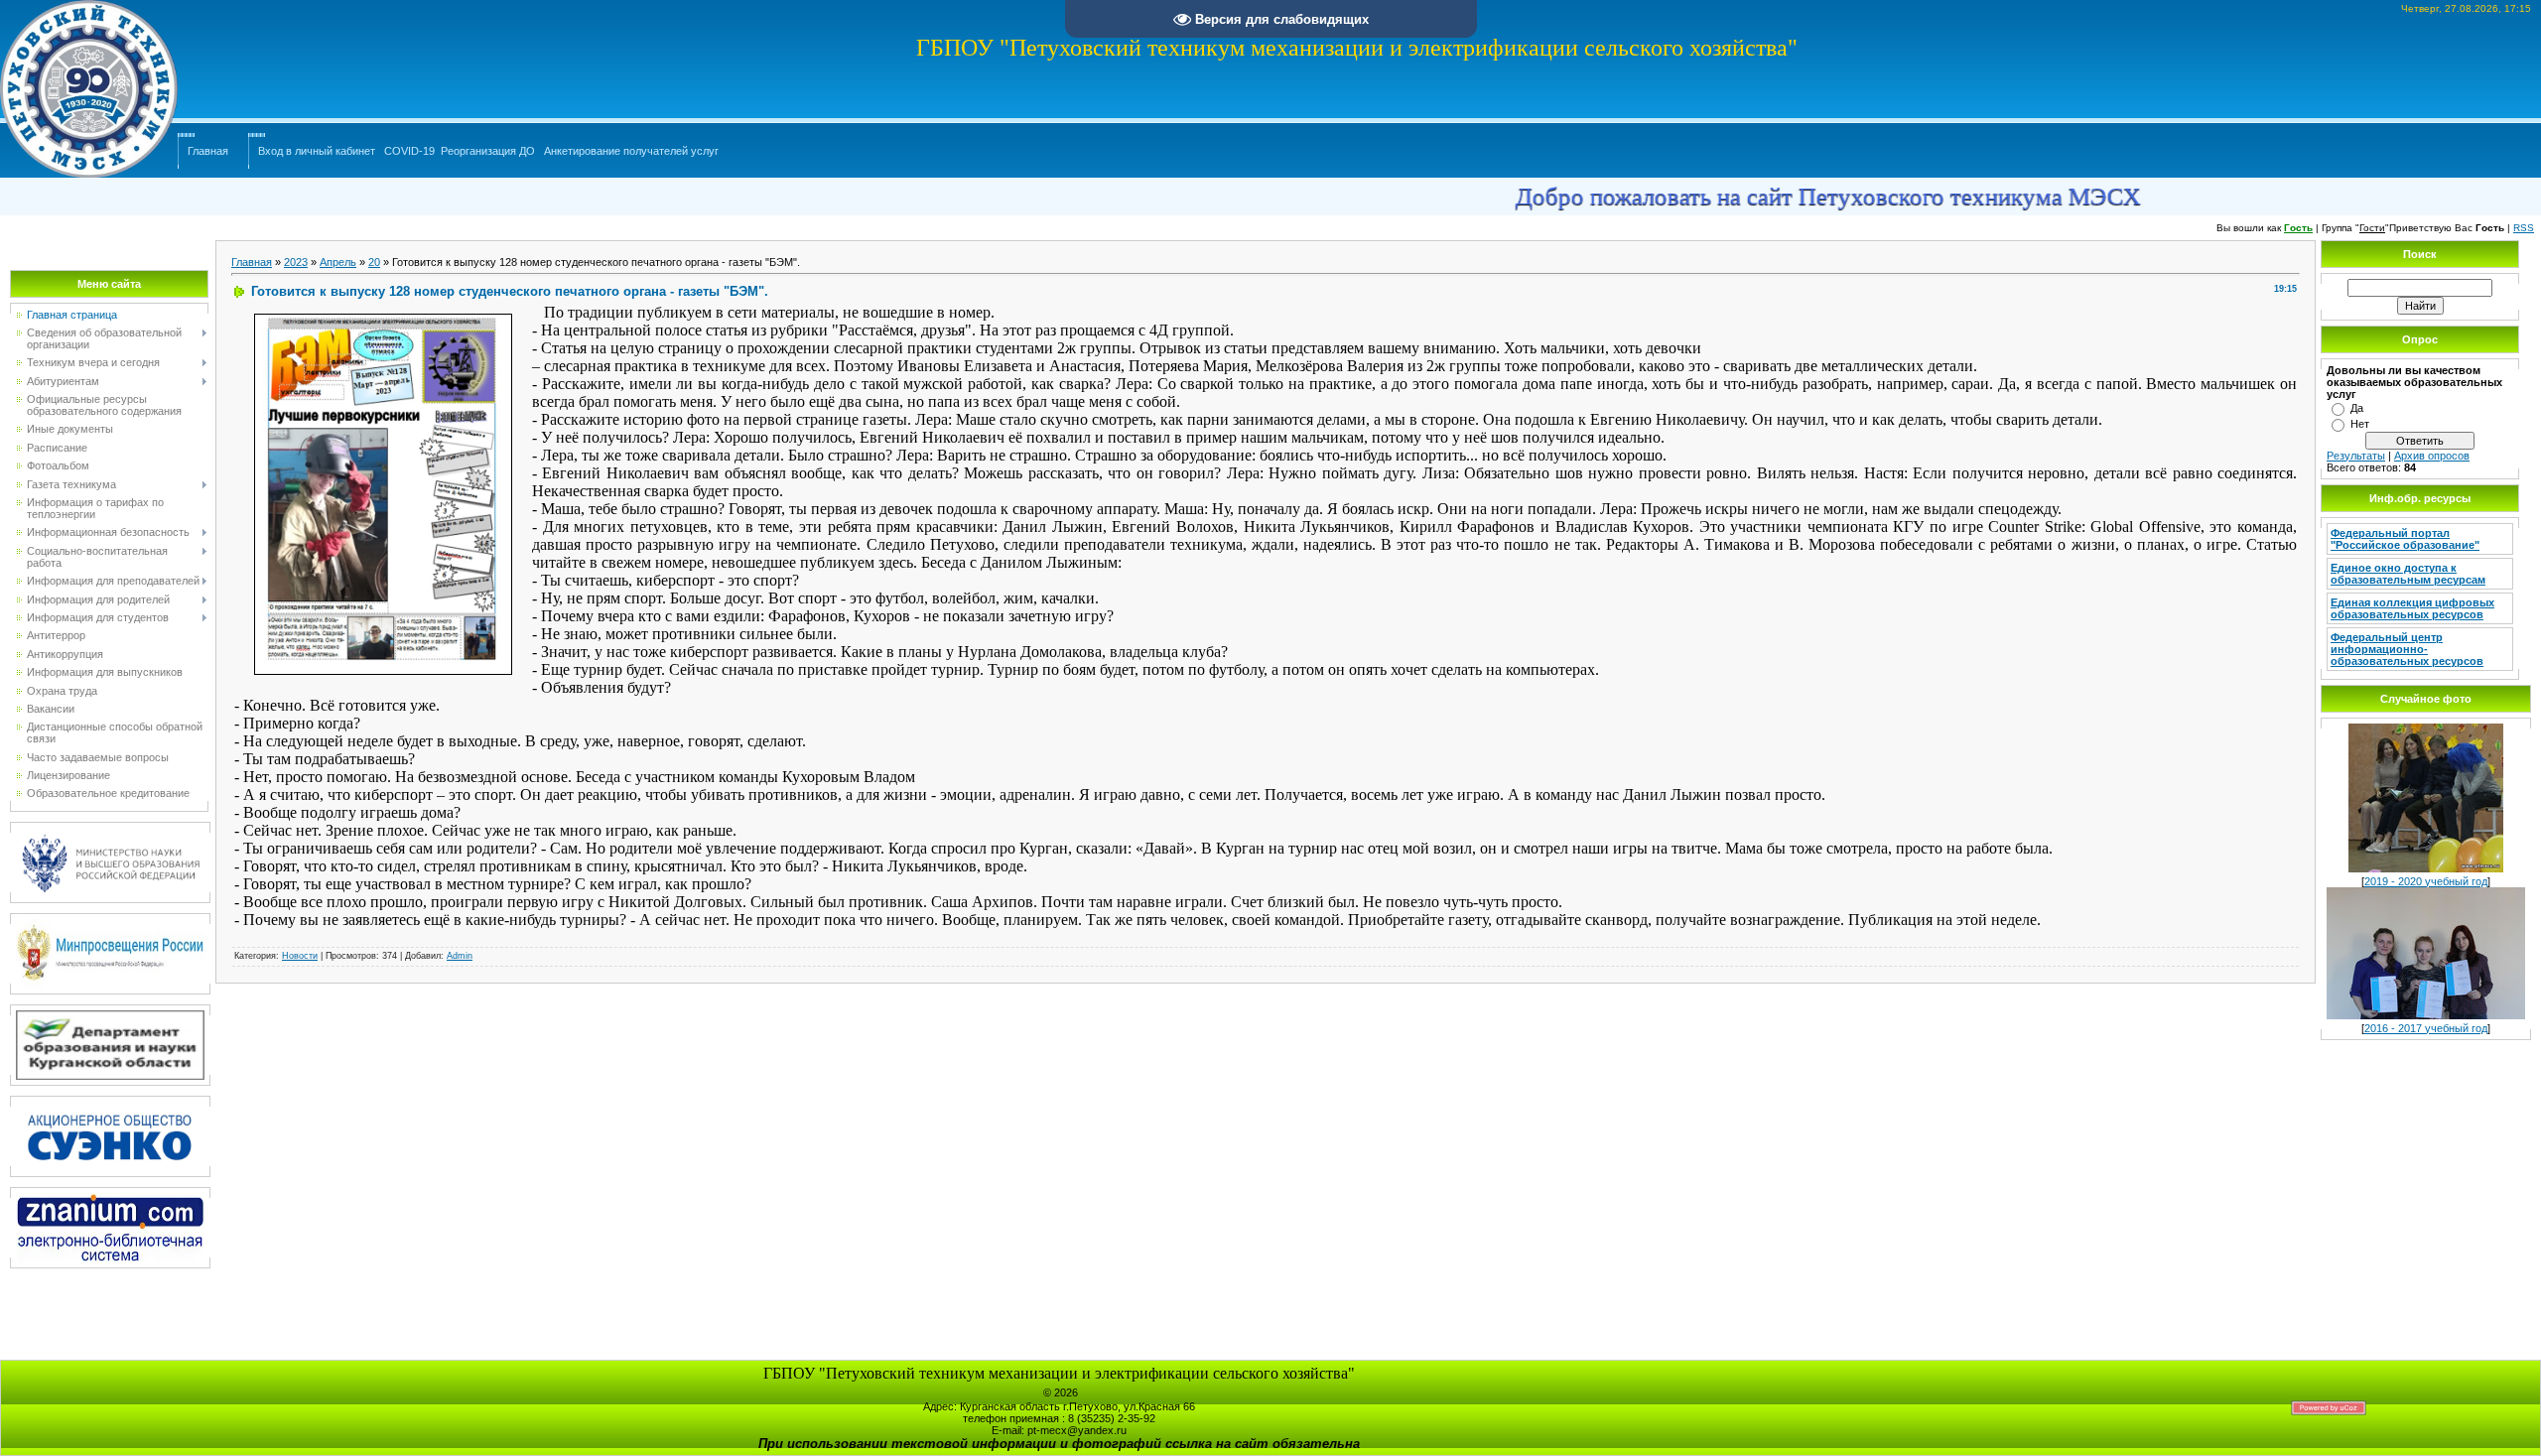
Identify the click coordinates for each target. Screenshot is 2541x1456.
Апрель (338, 262)
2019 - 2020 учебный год (2426, 881)
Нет (2360, 424)
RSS (2524, 228)
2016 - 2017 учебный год (2426, 1028)
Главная (208, 151)
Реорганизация (478, 151)
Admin (460, 956)
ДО (527, 151)
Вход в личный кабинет (317, 151)
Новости (300, 956)
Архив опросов (2432, 456)
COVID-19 (409, 151)
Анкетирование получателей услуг (631, 151)
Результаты (2356, 456)
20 (374, 262)
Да (2357, 408)
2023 (296, 262)
